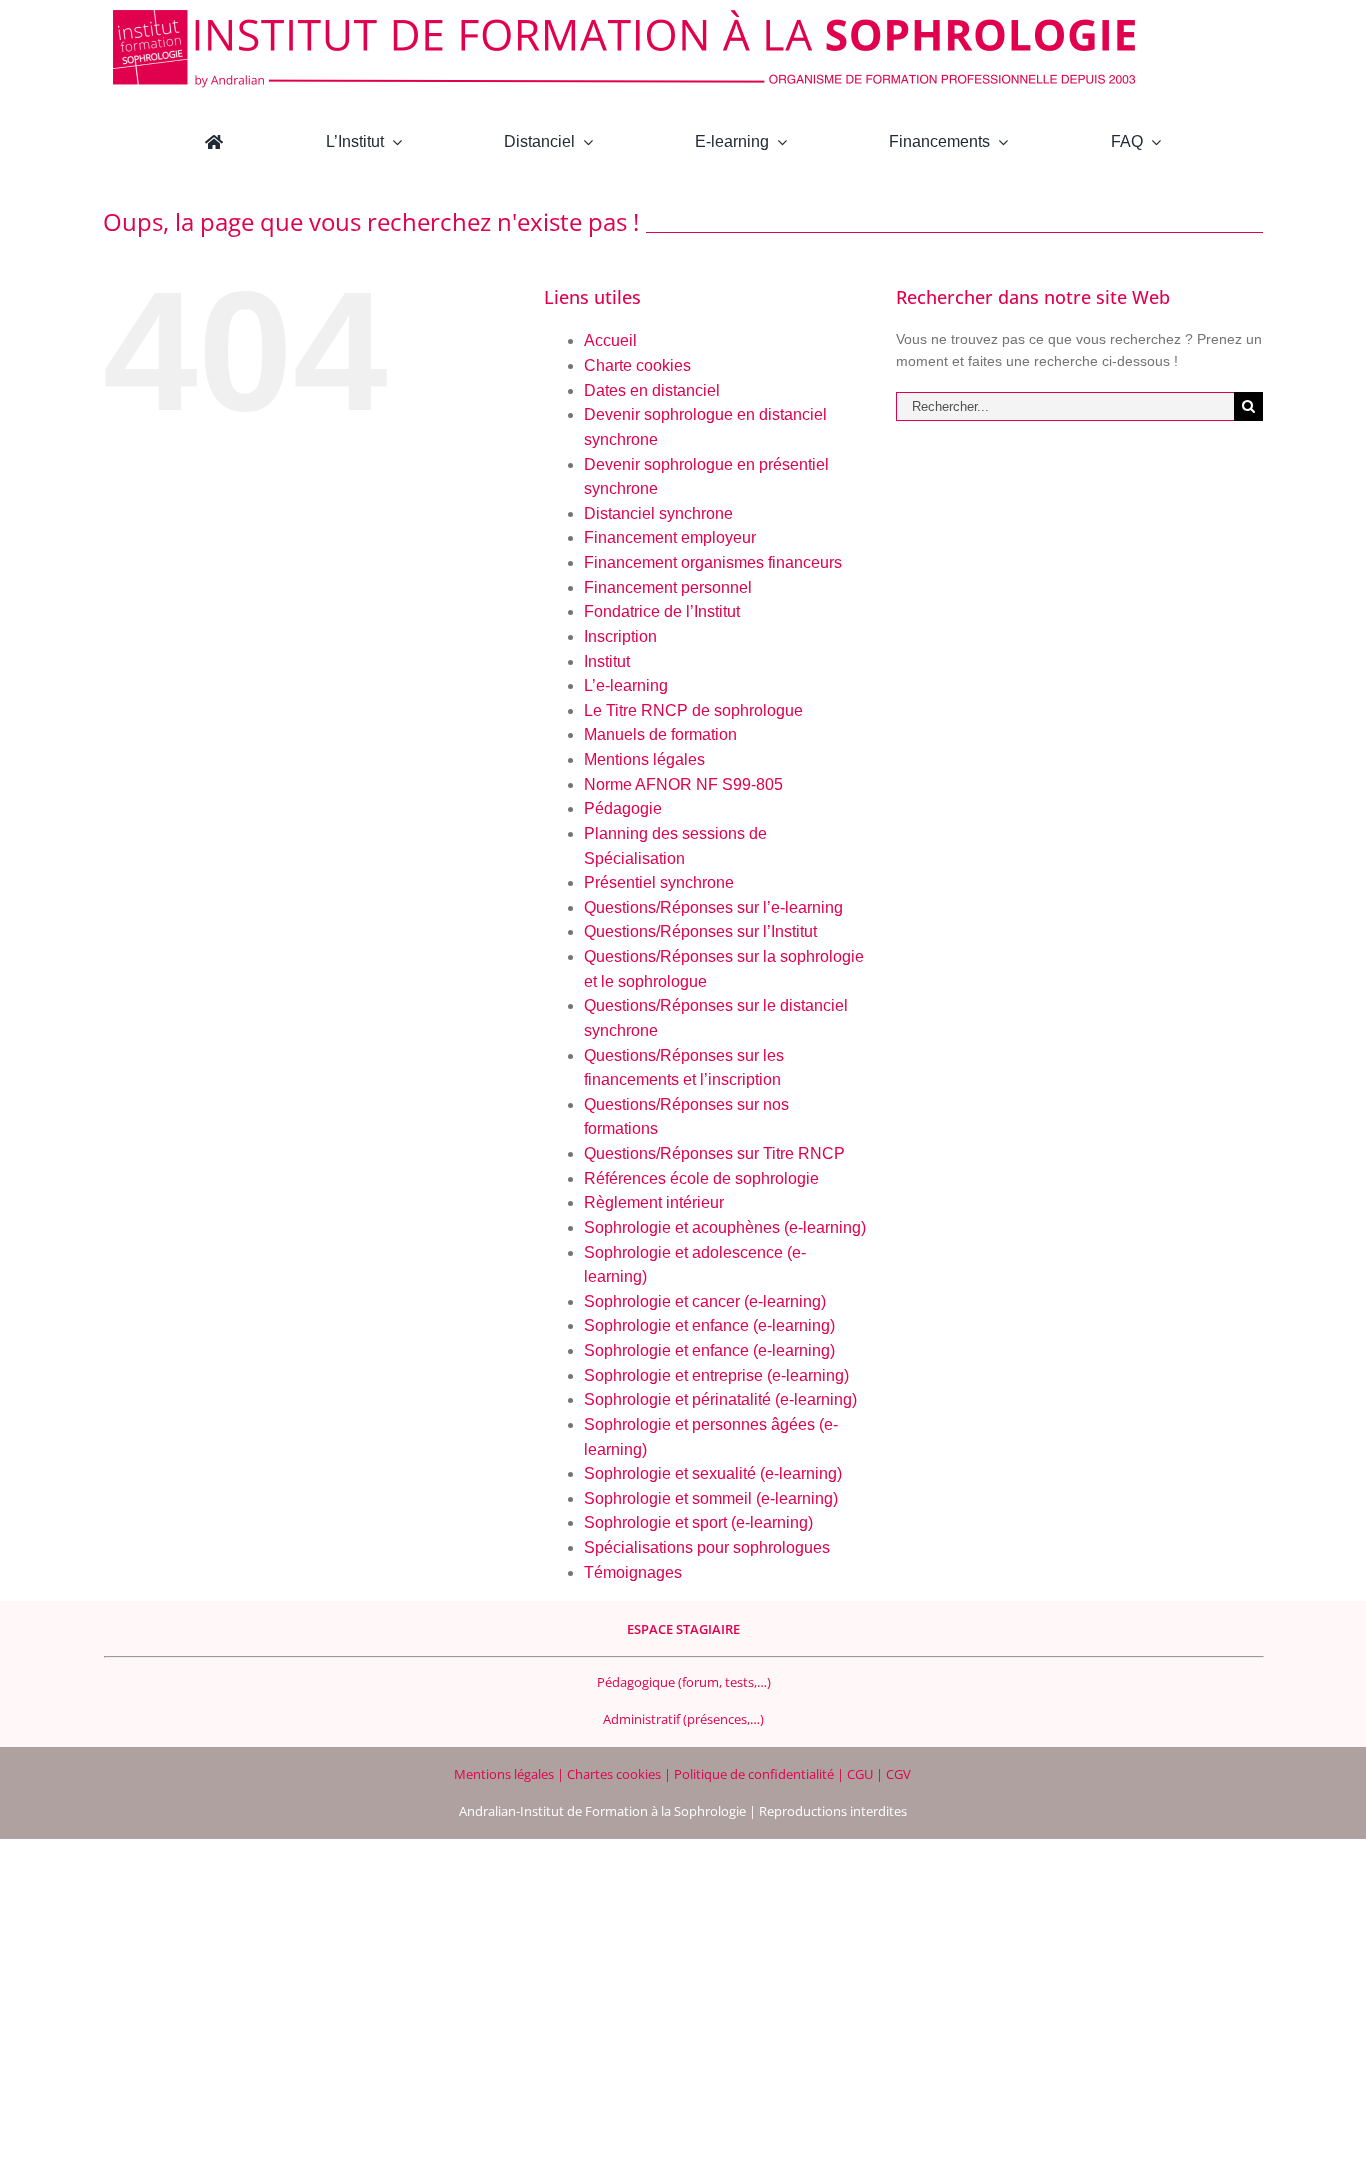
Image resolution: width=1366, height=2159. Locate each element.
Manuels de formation (660, 734)
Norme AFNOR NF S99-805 (683, 784)
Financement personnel (668, 587)
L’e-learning (626, 685)
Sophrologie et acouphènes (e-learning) (725, 1227)
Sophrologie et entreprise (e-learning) (716, 1375)
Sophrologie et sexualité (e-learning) (713, 1473)
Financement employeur (670, 537)
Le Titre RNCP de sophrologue (693, 710)
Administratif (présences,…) (683, 1719)
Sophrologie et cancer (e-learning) (705, 1301)
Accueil (610, 340)
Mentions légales (644, 759)
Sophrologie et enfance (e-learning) (709, 1325)
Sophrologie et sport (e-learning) (698, 1522)
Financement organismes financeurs (713, 562)
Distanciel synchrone (658, 513)
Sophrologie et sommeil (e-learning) (711, 1498)
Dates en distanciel (652, 390)
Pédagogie (623, 808)
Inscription (620, 636)
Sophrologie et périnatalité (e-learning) (720, 1399)
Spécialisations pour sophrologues (707, 1547)
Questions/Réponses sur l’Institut (700, 931)
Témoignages (633, 1572)
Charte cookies (637, 365)
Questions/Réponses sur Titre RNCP (714, 1153)
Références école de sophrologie (701, 1178)
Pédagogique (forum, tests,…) (684, 1682)
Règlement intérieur (654, 1202)
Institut (607, 661)
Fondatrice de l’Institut (662, 611)
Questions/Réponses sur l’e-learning (713, 907)
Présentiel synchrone (659, 882)
